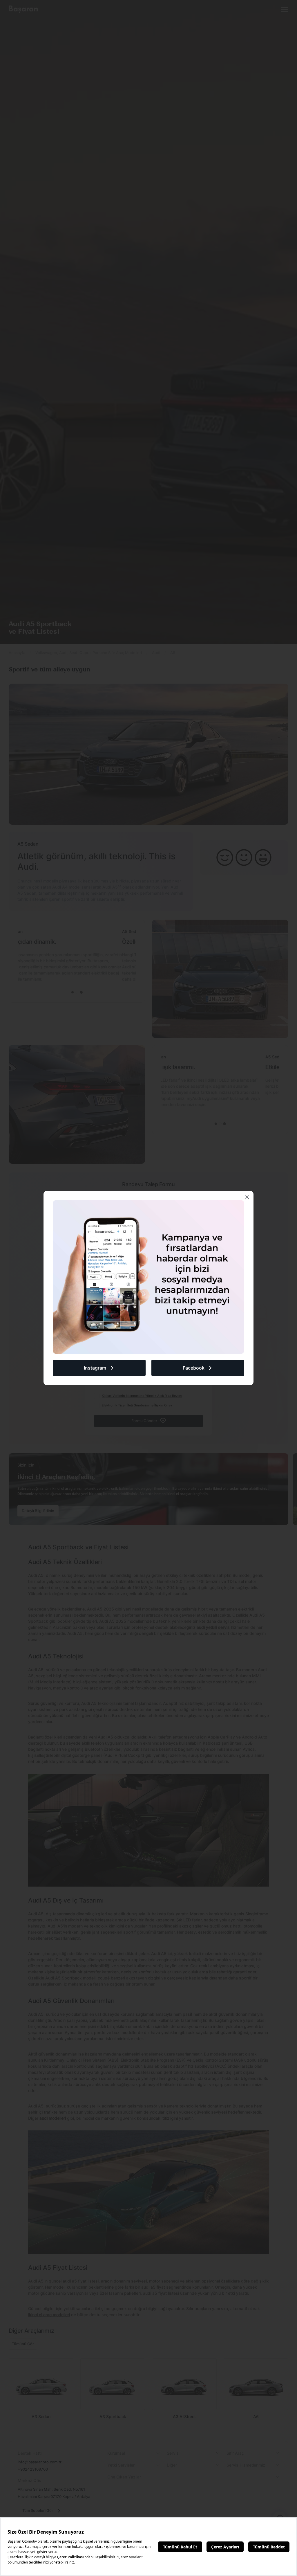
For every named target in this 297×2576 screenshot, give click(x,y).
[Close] (247, 1197)
